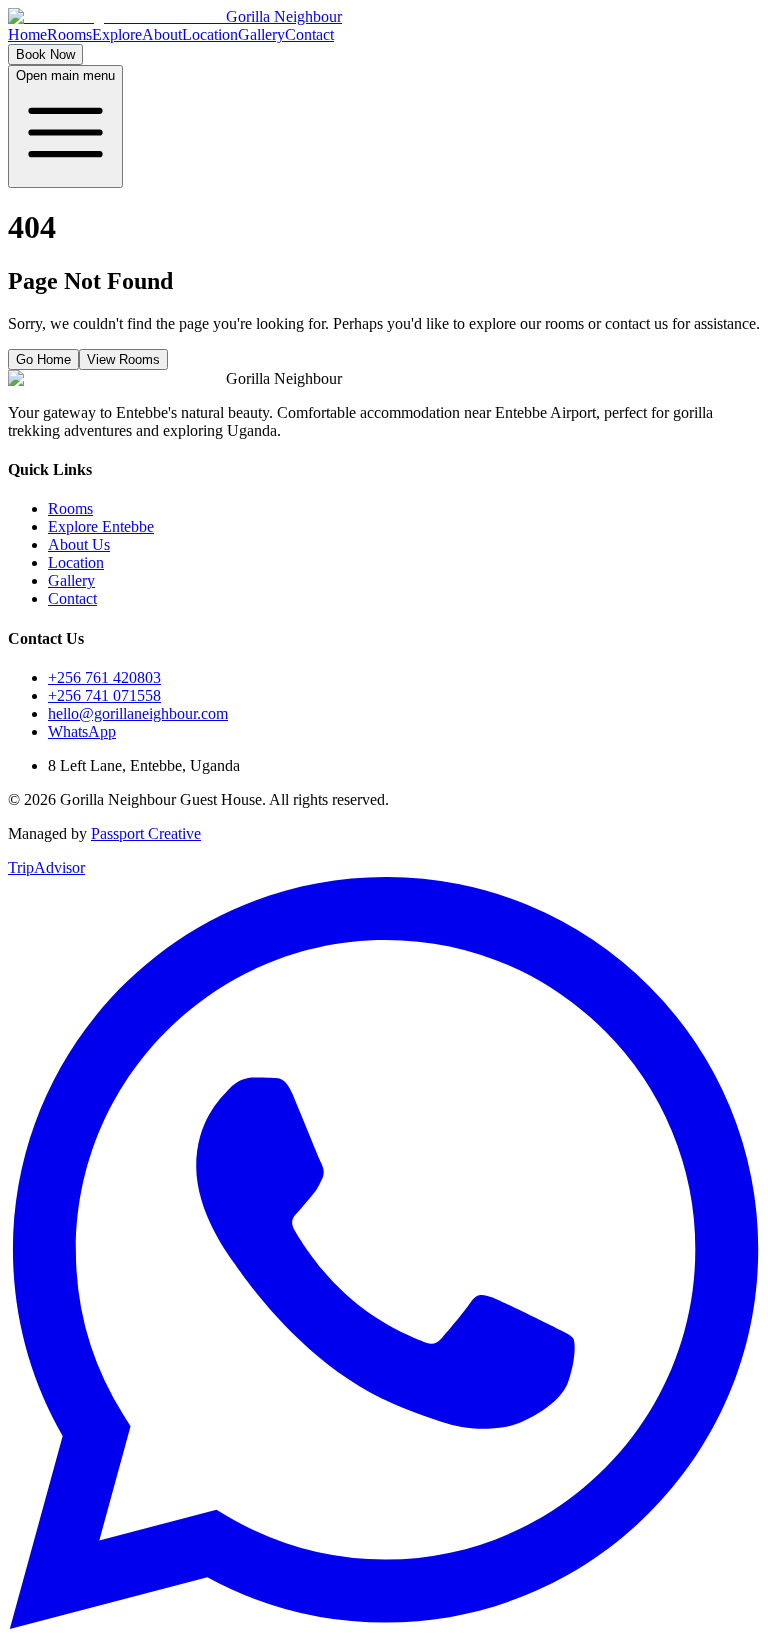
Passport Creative (146, 833)
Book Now (45, 54)
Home (27, 34)
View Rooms (123, 359)
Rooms (69, 34)
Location (210, 34)
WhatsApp (82, 731)
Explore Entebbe (101, 526)
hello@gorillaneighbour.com (138, 713)
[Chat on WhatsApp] (384, 1623)
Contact (309, 34)
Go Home (43, 359)
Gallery (261, 34)
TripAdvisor (46, 867)
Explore (117, 34)
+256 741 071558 (104, 695)
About (162, 34)
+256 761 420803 (104, 677)
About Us (79, 544)
